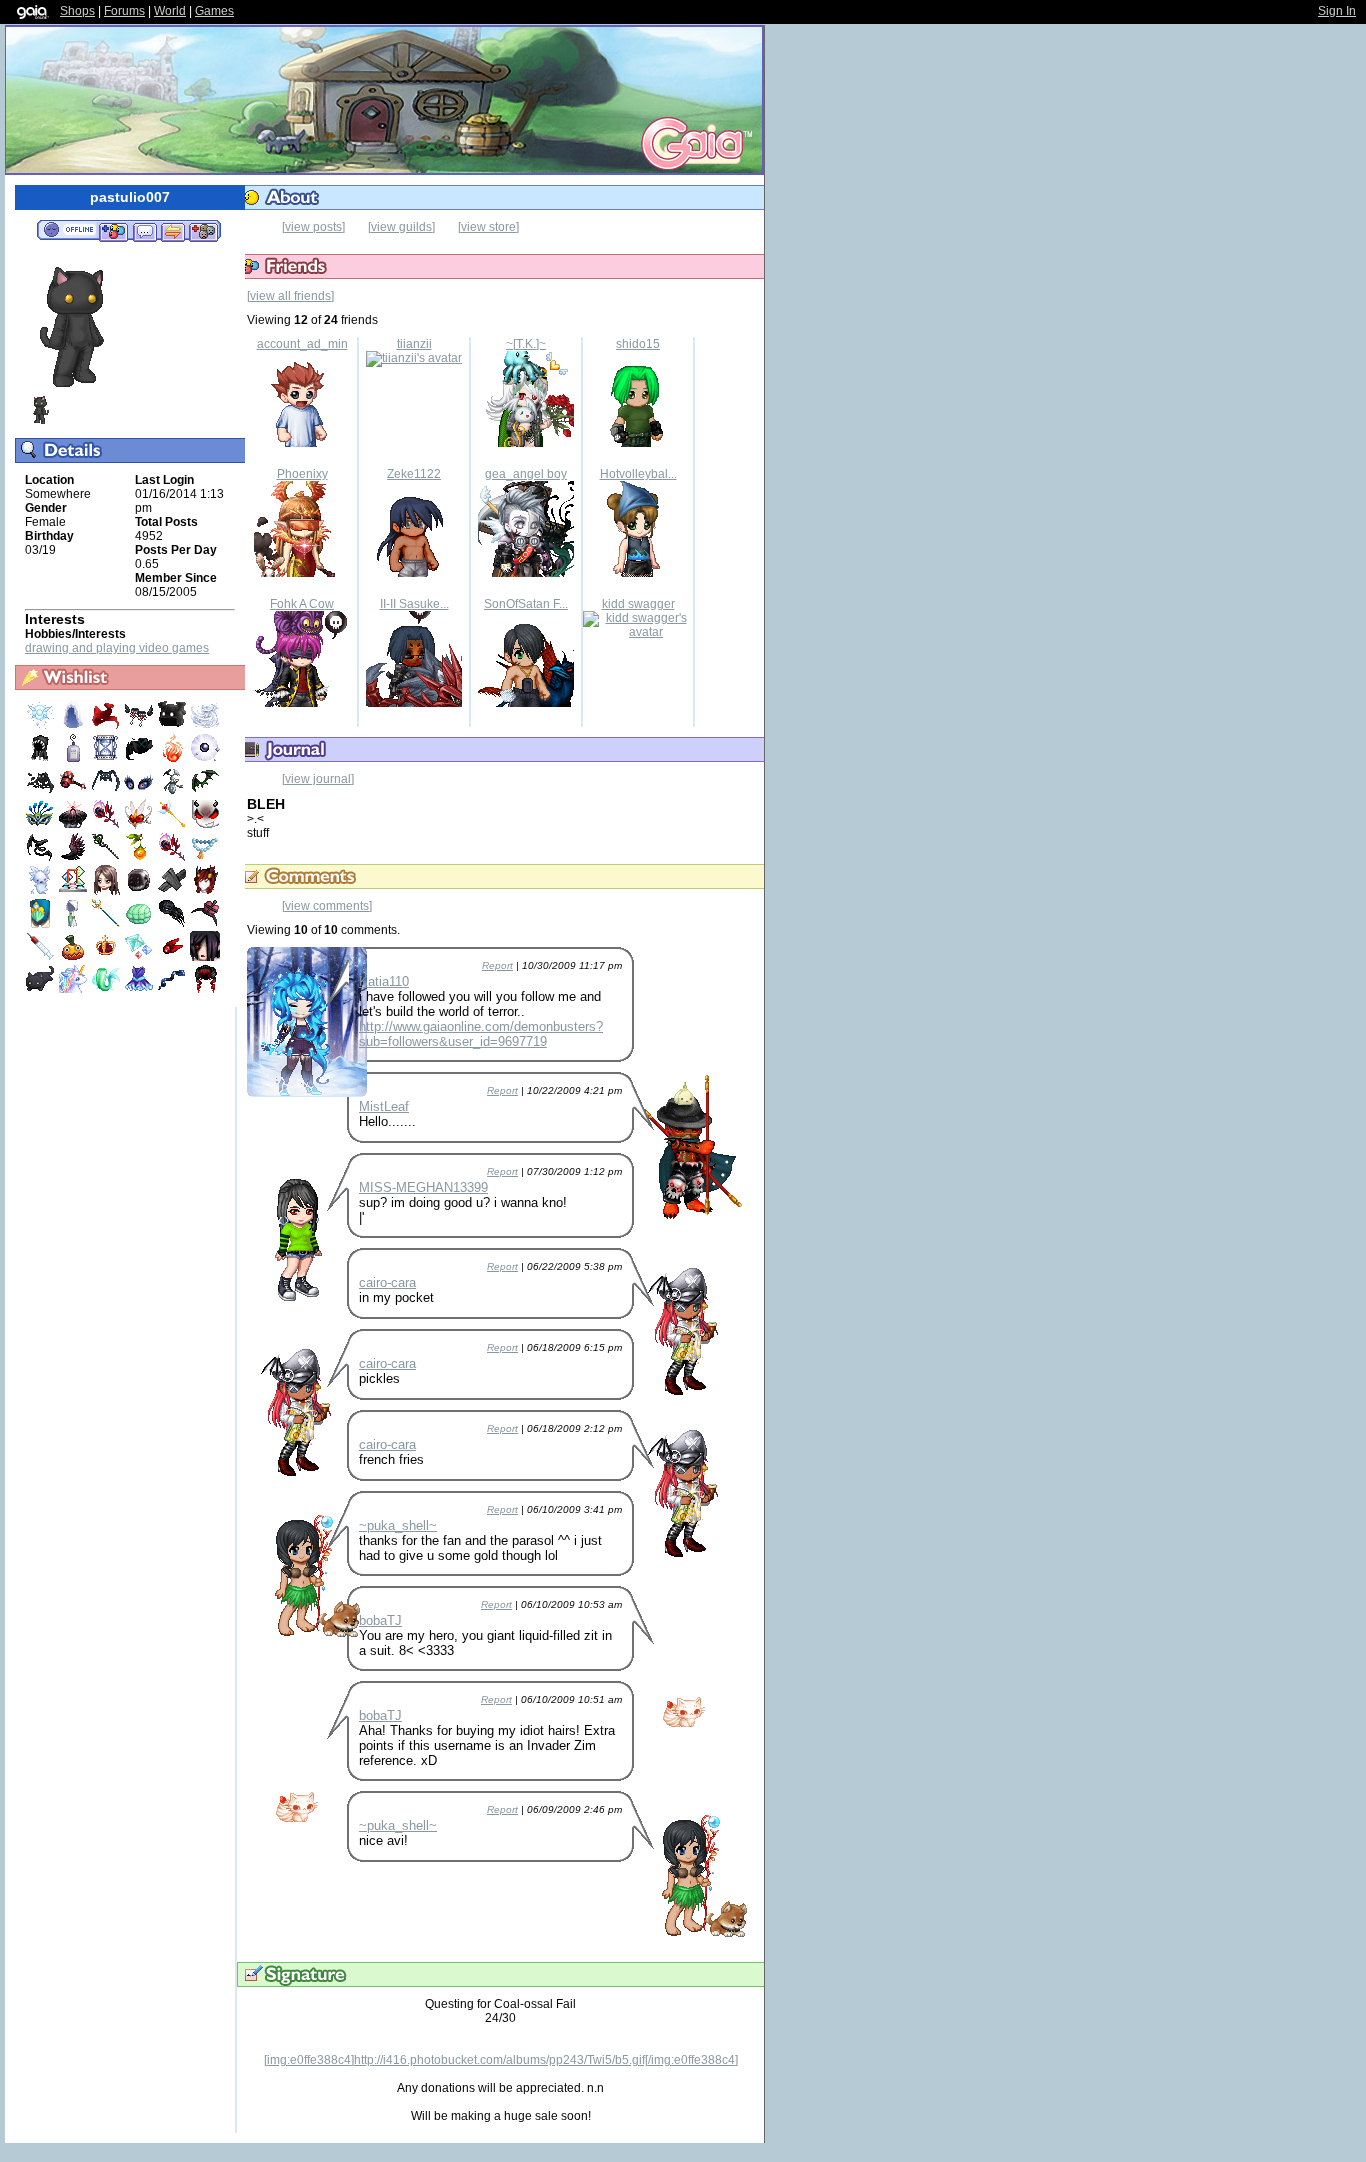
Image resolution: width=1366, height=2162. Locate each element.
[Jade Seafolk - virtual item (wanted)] (107, 990)
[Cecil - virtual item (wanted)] (41, 891)
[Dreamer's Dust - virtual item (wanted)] (107, 759)
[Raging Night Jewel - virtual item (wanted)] (173, 957)
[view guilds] (401, 227)
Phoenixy (302, 474)
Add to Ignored (204, 231)
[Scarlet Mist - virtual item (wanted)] (205, 990)
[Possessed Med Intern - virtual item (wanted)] (205, 957)
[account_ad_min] (302, 443)
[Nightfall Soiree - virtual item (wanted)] (205, 924)
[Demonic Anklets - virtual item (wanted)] (140, 726)
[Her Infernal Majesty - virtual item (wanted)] (205, 891)
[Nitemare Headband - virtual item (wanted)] (205, 792)
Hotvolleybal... (638, 474)
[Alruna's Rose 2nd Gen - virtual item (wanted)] (173, 858)
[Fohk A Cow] (302, 703)
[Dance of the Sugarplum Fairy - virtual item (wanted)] (140, 990)
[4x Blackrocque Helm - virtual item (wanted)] (140, 891)
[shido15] (638, 443)
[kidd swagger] (638, 632)
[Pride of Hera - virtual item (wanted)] (41, 825)
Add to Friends (113, 231)
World (170, 11)
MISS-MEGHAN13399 (423, 1187)
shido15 (638, 344)
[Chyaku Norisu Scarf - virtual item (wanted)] (107, 726)
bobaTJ (380, 1620)
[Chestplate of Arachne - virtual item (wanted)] (107, 792)
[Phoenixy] (302, 573)
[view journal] (318, 779)
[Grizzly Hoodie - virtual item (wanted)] (41, 759)
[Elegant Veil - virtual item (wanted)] (74, 726)
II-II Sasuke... (414, 604)
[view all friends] (290, 296)
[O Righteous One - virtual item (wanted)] (41, 924)
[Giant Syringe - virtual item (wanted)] (41, 957)
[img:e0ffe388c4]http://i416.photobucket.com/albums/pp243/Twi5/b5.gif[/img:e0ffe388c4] (501, 2060)
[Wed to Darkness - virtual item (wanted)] (74, 825)
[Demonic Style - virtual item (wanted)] (205, 825)
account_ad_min (302, 344)
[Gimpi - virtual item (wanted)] (173, 792)
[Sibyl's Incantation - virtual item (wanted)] (107, 858)
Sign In (1337, 11)
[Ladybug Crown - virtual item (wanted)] (140, 825)
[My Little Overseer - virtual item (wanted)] (140, 924)
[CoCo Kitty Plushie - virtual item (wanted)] (41, 990)
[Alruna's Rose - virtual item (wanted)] (107, 825)
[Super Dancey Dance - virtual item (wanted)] (74, 891)
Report (497, 965)
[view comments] (327, 906)
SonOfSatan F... (526, 604)
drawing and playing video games (117, 648)
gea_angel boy (526, 474)
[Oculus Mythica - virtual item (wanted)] (140, 792)
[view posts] (313, 227)
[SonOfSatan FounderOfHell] (526, 703)
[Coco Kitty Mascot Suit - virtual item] (40, 421)
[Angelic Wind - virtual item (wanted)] (205, 726)
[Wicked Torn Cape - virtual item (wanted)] (41, 792)
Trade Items (173, 231)
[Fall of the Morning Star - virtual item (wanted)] (74, 858)
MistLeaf (384, 1106)
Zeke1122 (414, 474)
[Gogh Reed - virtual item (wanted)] (140, 858)
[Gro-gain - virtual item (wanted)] (74, 759)
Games (214, 11)
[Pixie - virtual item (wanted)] (41, 726)
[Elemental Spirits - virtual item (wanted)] (140, 957)
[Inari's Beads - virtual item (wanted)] (205, 858)
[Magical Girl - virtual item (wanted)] (173, 825)
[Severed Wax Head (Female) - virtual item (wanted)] (107, 891)
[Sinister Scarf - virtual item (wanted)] (140, 759)
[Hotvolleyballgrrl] (638, 573)
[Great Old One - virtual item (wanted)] (173, 924)
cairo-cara (387, 1282)
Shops (77, 11)
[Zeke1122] (414, 573)
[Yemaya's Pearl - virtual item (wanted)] (205, 759)
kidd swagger (638, 604)
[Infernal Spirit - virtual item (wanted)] (173, 759)
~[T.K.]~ (526, 344)
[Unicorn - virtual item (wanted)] (74, 990)
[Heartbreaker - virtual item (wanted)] (74, 792)
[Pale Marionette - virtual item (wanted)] (173, 891)
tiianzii (414, 344)
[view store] (488, 227)
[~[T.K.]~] (526, 443)
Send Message (144, 231)
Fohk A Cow (302, 604)
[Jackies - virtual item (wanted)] (74, 957)
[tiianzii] (414, 358)
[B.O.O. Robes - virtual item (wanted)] (74, 924)
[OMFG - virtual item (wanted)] (173, 726)
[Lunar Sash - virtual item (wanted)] (173, 990)
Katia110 (384, 981)
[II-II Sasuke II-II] (414, 703)
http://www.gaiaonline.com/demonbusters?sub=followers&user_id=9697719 (481, 1034)
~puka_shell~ (398, 1525)
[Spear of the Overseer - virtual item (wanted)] (107, 924)
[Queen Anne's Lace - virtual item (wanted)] (107, 957)
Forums (124, 11)
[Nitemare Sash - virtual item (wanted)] (41, 858)
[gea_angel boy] (526, 573)
